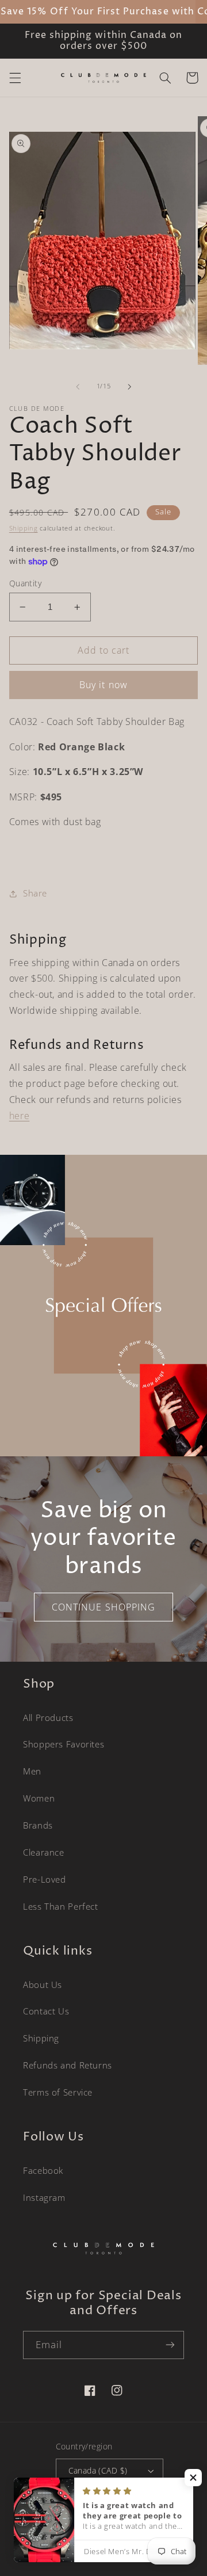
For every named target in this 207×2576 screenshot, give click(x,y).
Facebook (43, 2170)
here (20, 1116)
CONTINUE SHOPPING (103, 1607)
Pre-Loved (45, 1879)
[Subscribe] (170, 2345)
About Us (43, 1985)
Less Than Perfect (61, 1906)
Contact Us (46, 2011)
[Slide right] (129, 387)
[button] (15, 78)
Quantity (25, 583)
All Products (48, 1718)
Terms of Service (58, 2092)
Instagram (44, 2197)
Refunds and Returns (68, 2065)
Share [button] (35, 893)
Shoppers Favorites (64, 1744)
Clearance (44, 1852)
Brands (38, 1825)
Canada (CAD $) (98, 2470)
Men (32, 1771)
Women (39, 1798)
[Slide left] (78, 387)
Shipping (24, 528)
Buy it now (103, 685)
